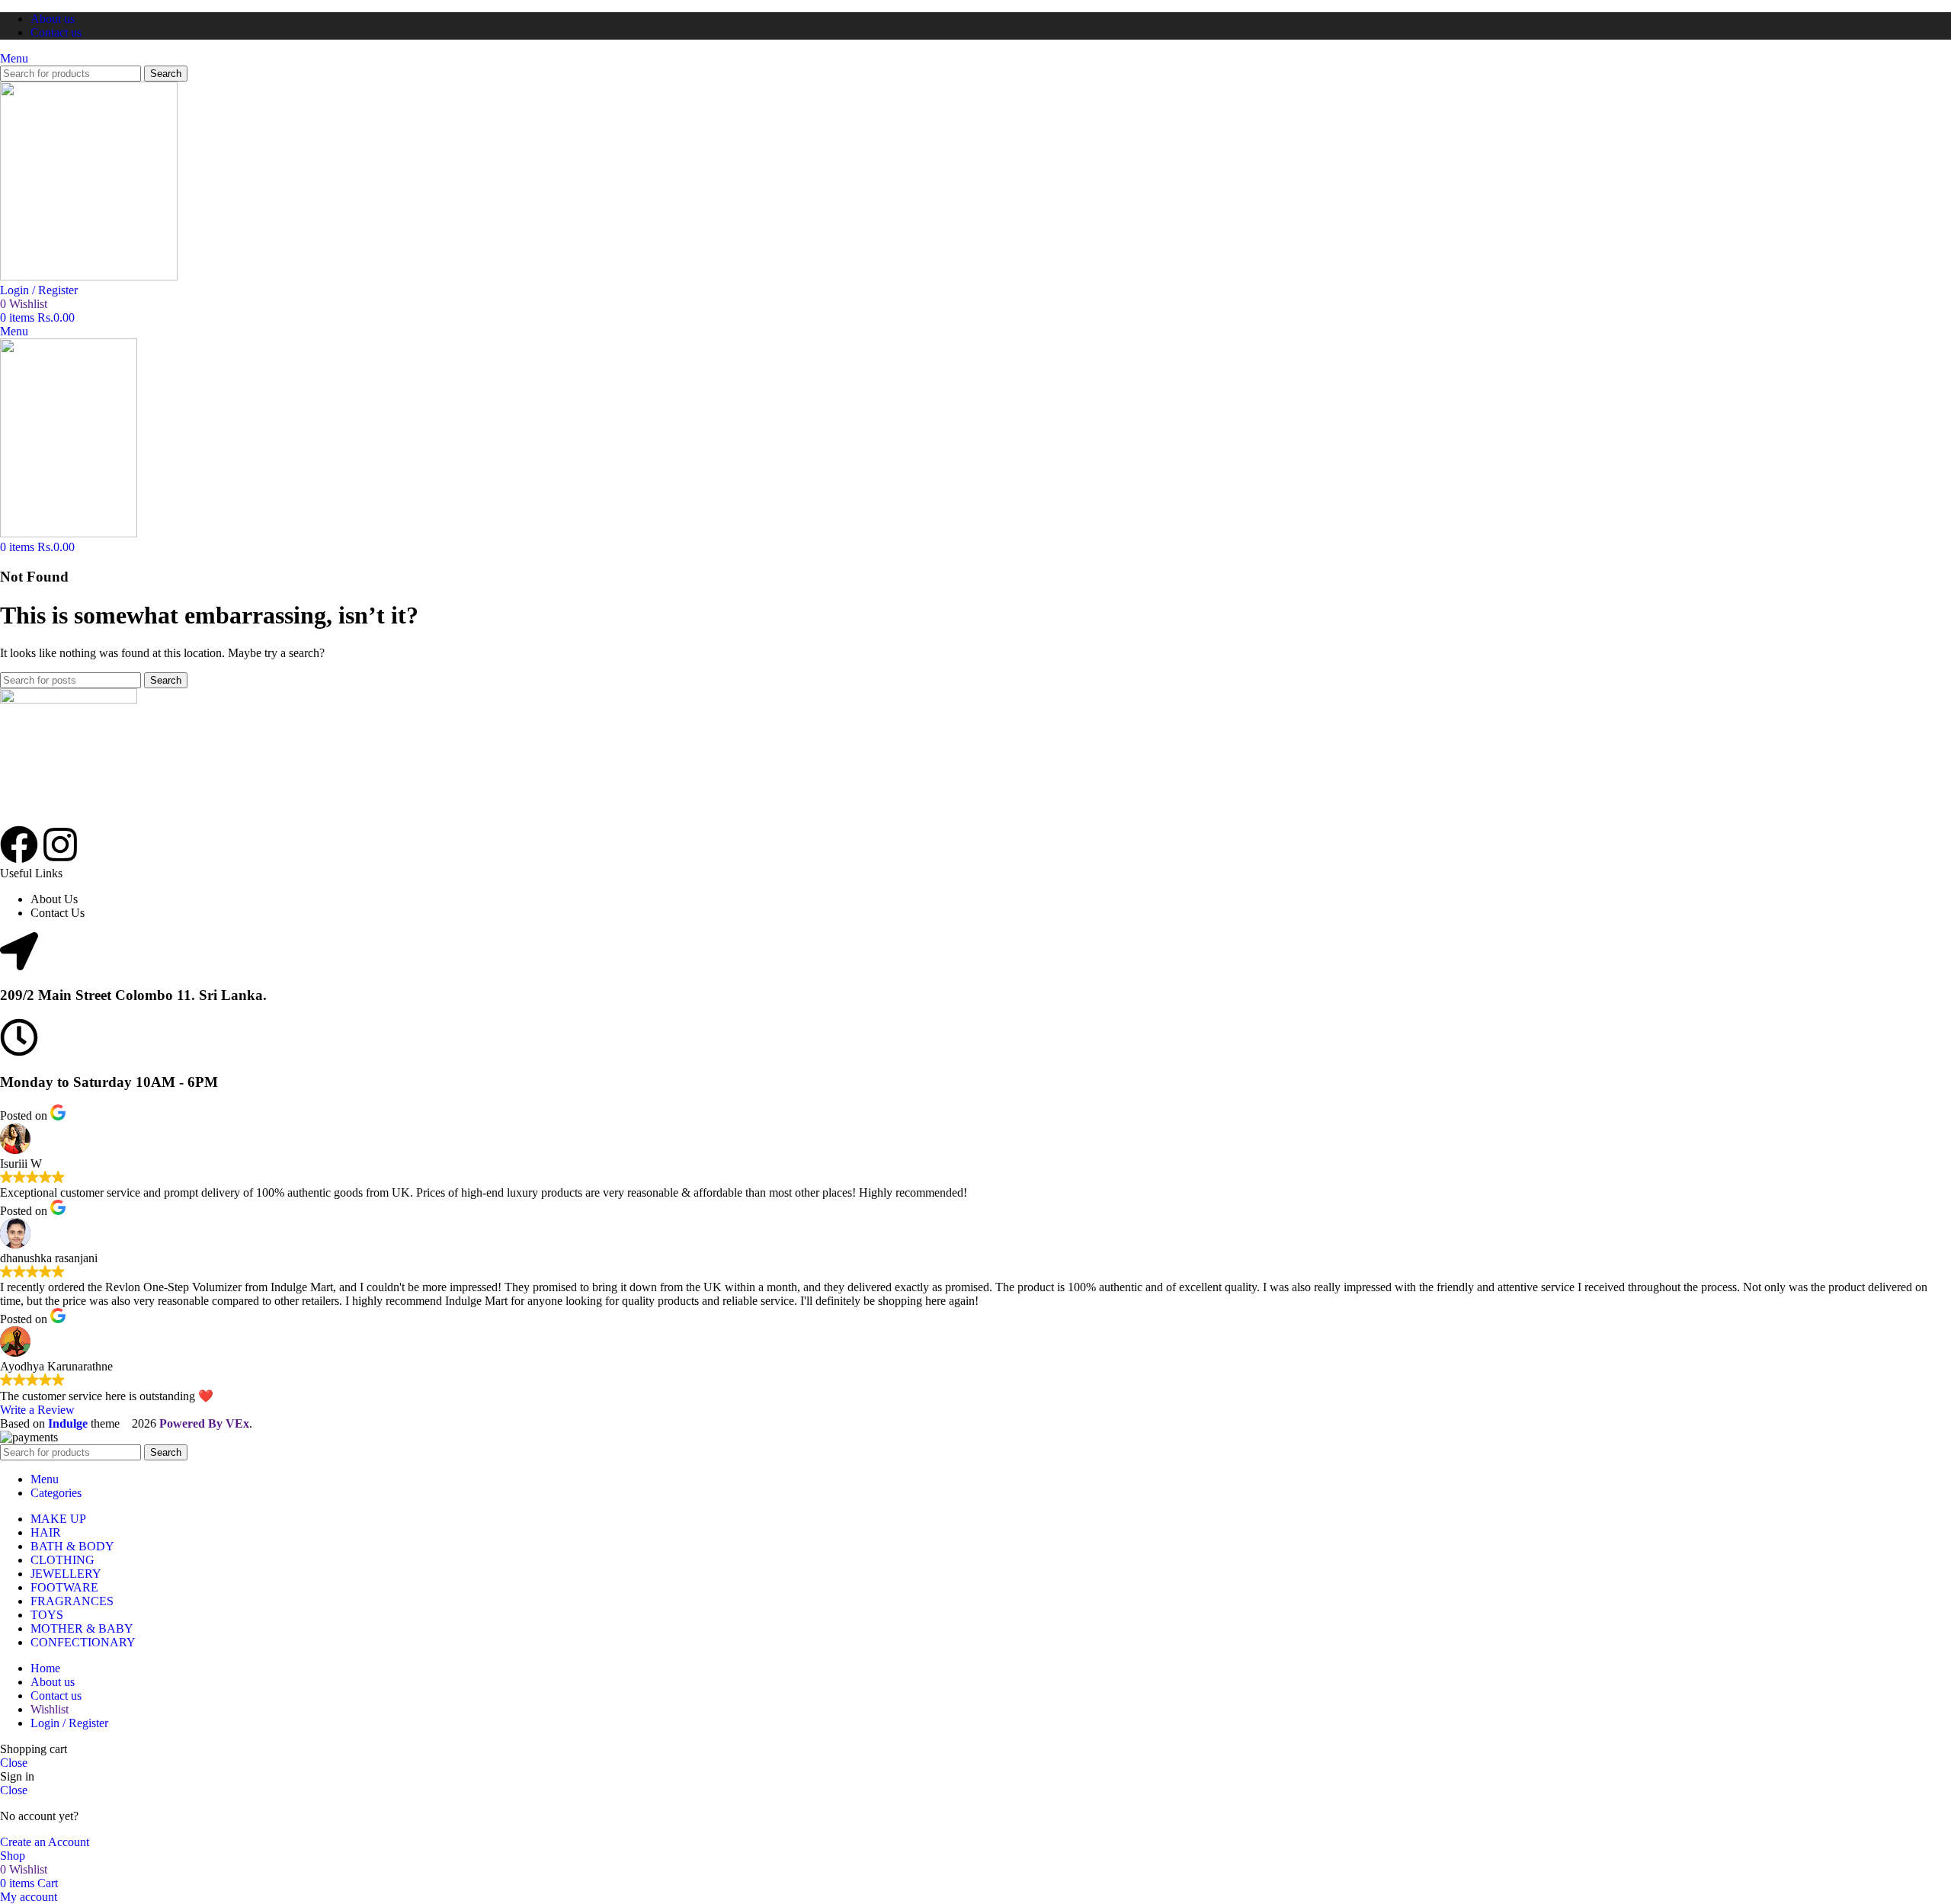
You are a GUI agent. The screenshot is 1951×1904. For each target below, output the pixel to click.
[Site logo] (89, 276)
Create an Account (45, 1842)
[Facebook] (19, 845)
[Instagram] (60, 845)
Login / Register (69, 1723)
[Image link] (69, 699)
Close (14, 1763)
